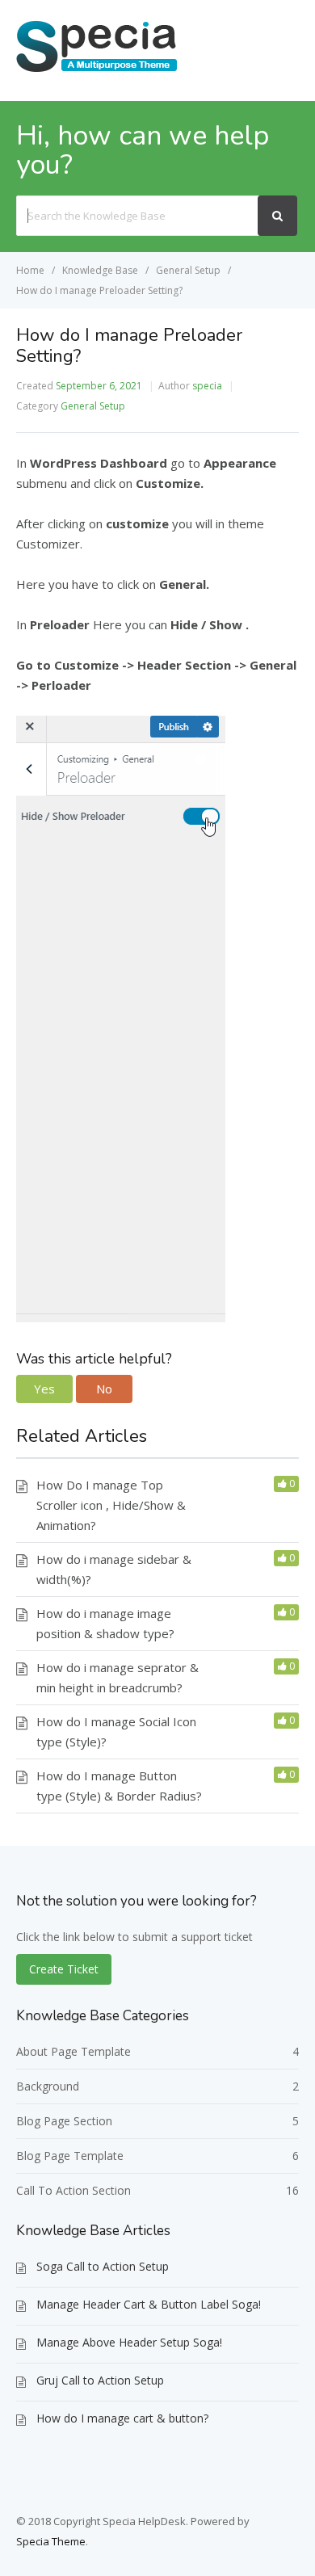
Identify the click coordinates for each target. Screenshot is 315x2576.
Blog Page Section (64, 2121)
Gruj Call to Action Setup (100, 2380)
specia (207, 386)
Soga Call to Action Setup (103, 2266)
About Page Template (73, 2051)
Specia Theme (51, 2541)
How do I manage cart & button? (122, 2418)
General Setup (93, 406)
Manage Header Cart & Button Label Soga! (149, 2304)
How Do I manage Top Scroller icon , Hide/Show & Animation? (111, 1505)
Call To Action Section (73, 2190)
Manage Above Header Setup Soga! (129, 2342)
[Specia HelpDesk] (97, 70)
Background (48, 2086)
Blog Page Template (70, 2156)
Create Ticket (64, 1969)
